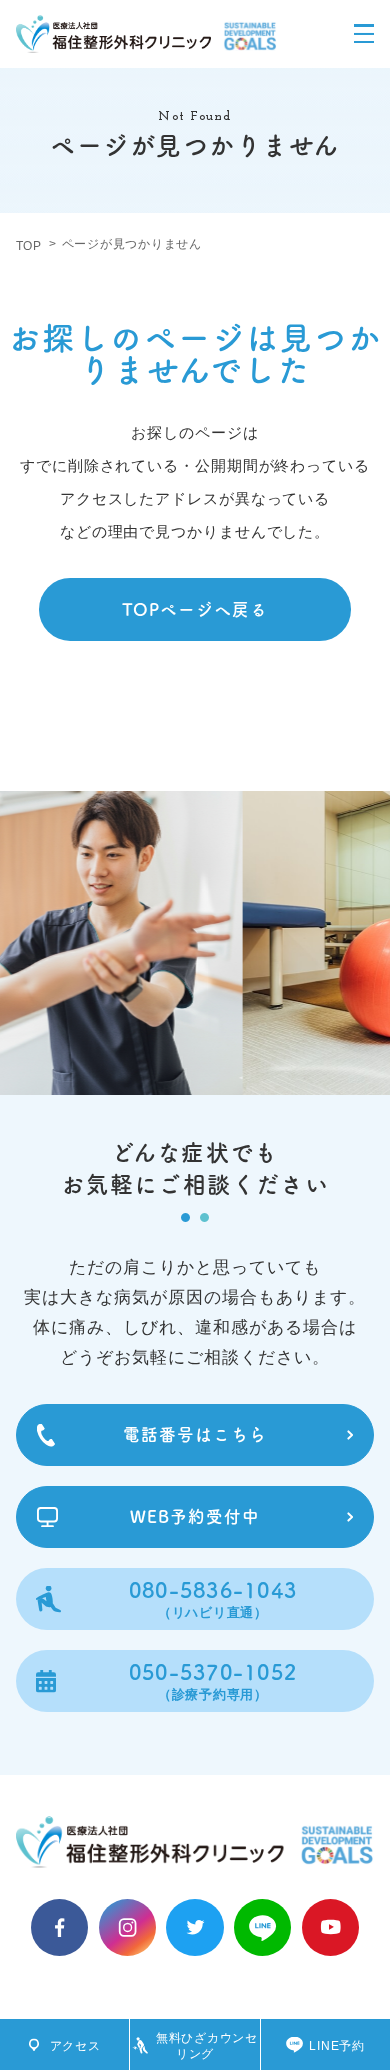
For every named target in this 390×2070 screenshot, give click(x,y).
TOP (29, 246)
